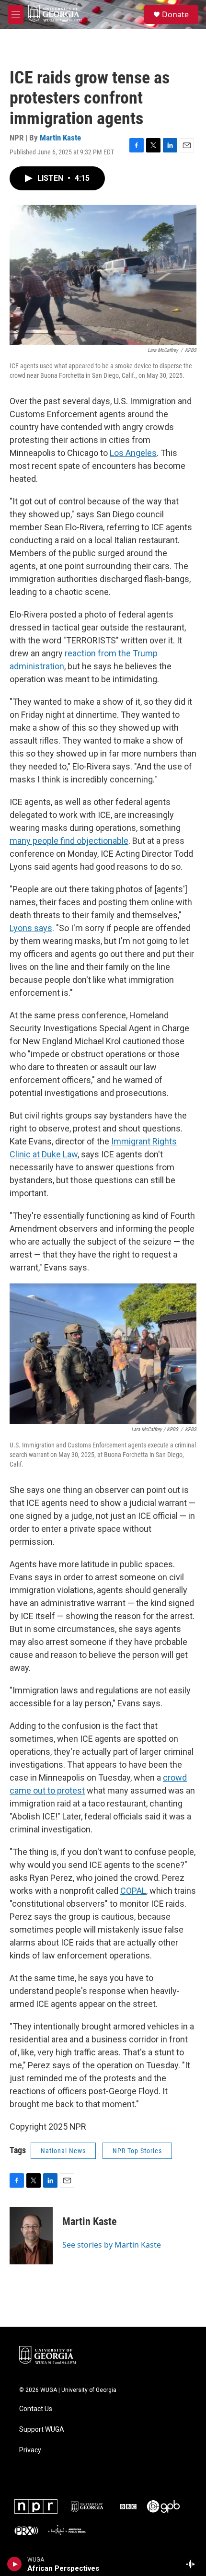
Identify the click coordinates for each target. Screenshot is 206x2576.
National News (63, 2151)
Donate (175, 14)
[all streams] (193, 2564)
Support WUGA (42, 2430)
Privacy (30, 2450)
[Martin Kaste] (31, 2236)
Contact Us (36, 2409)
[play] (15, 2564)
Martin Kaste (60, 138)
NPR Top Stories (137, 2151)
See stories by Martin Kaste (112, 2245)
